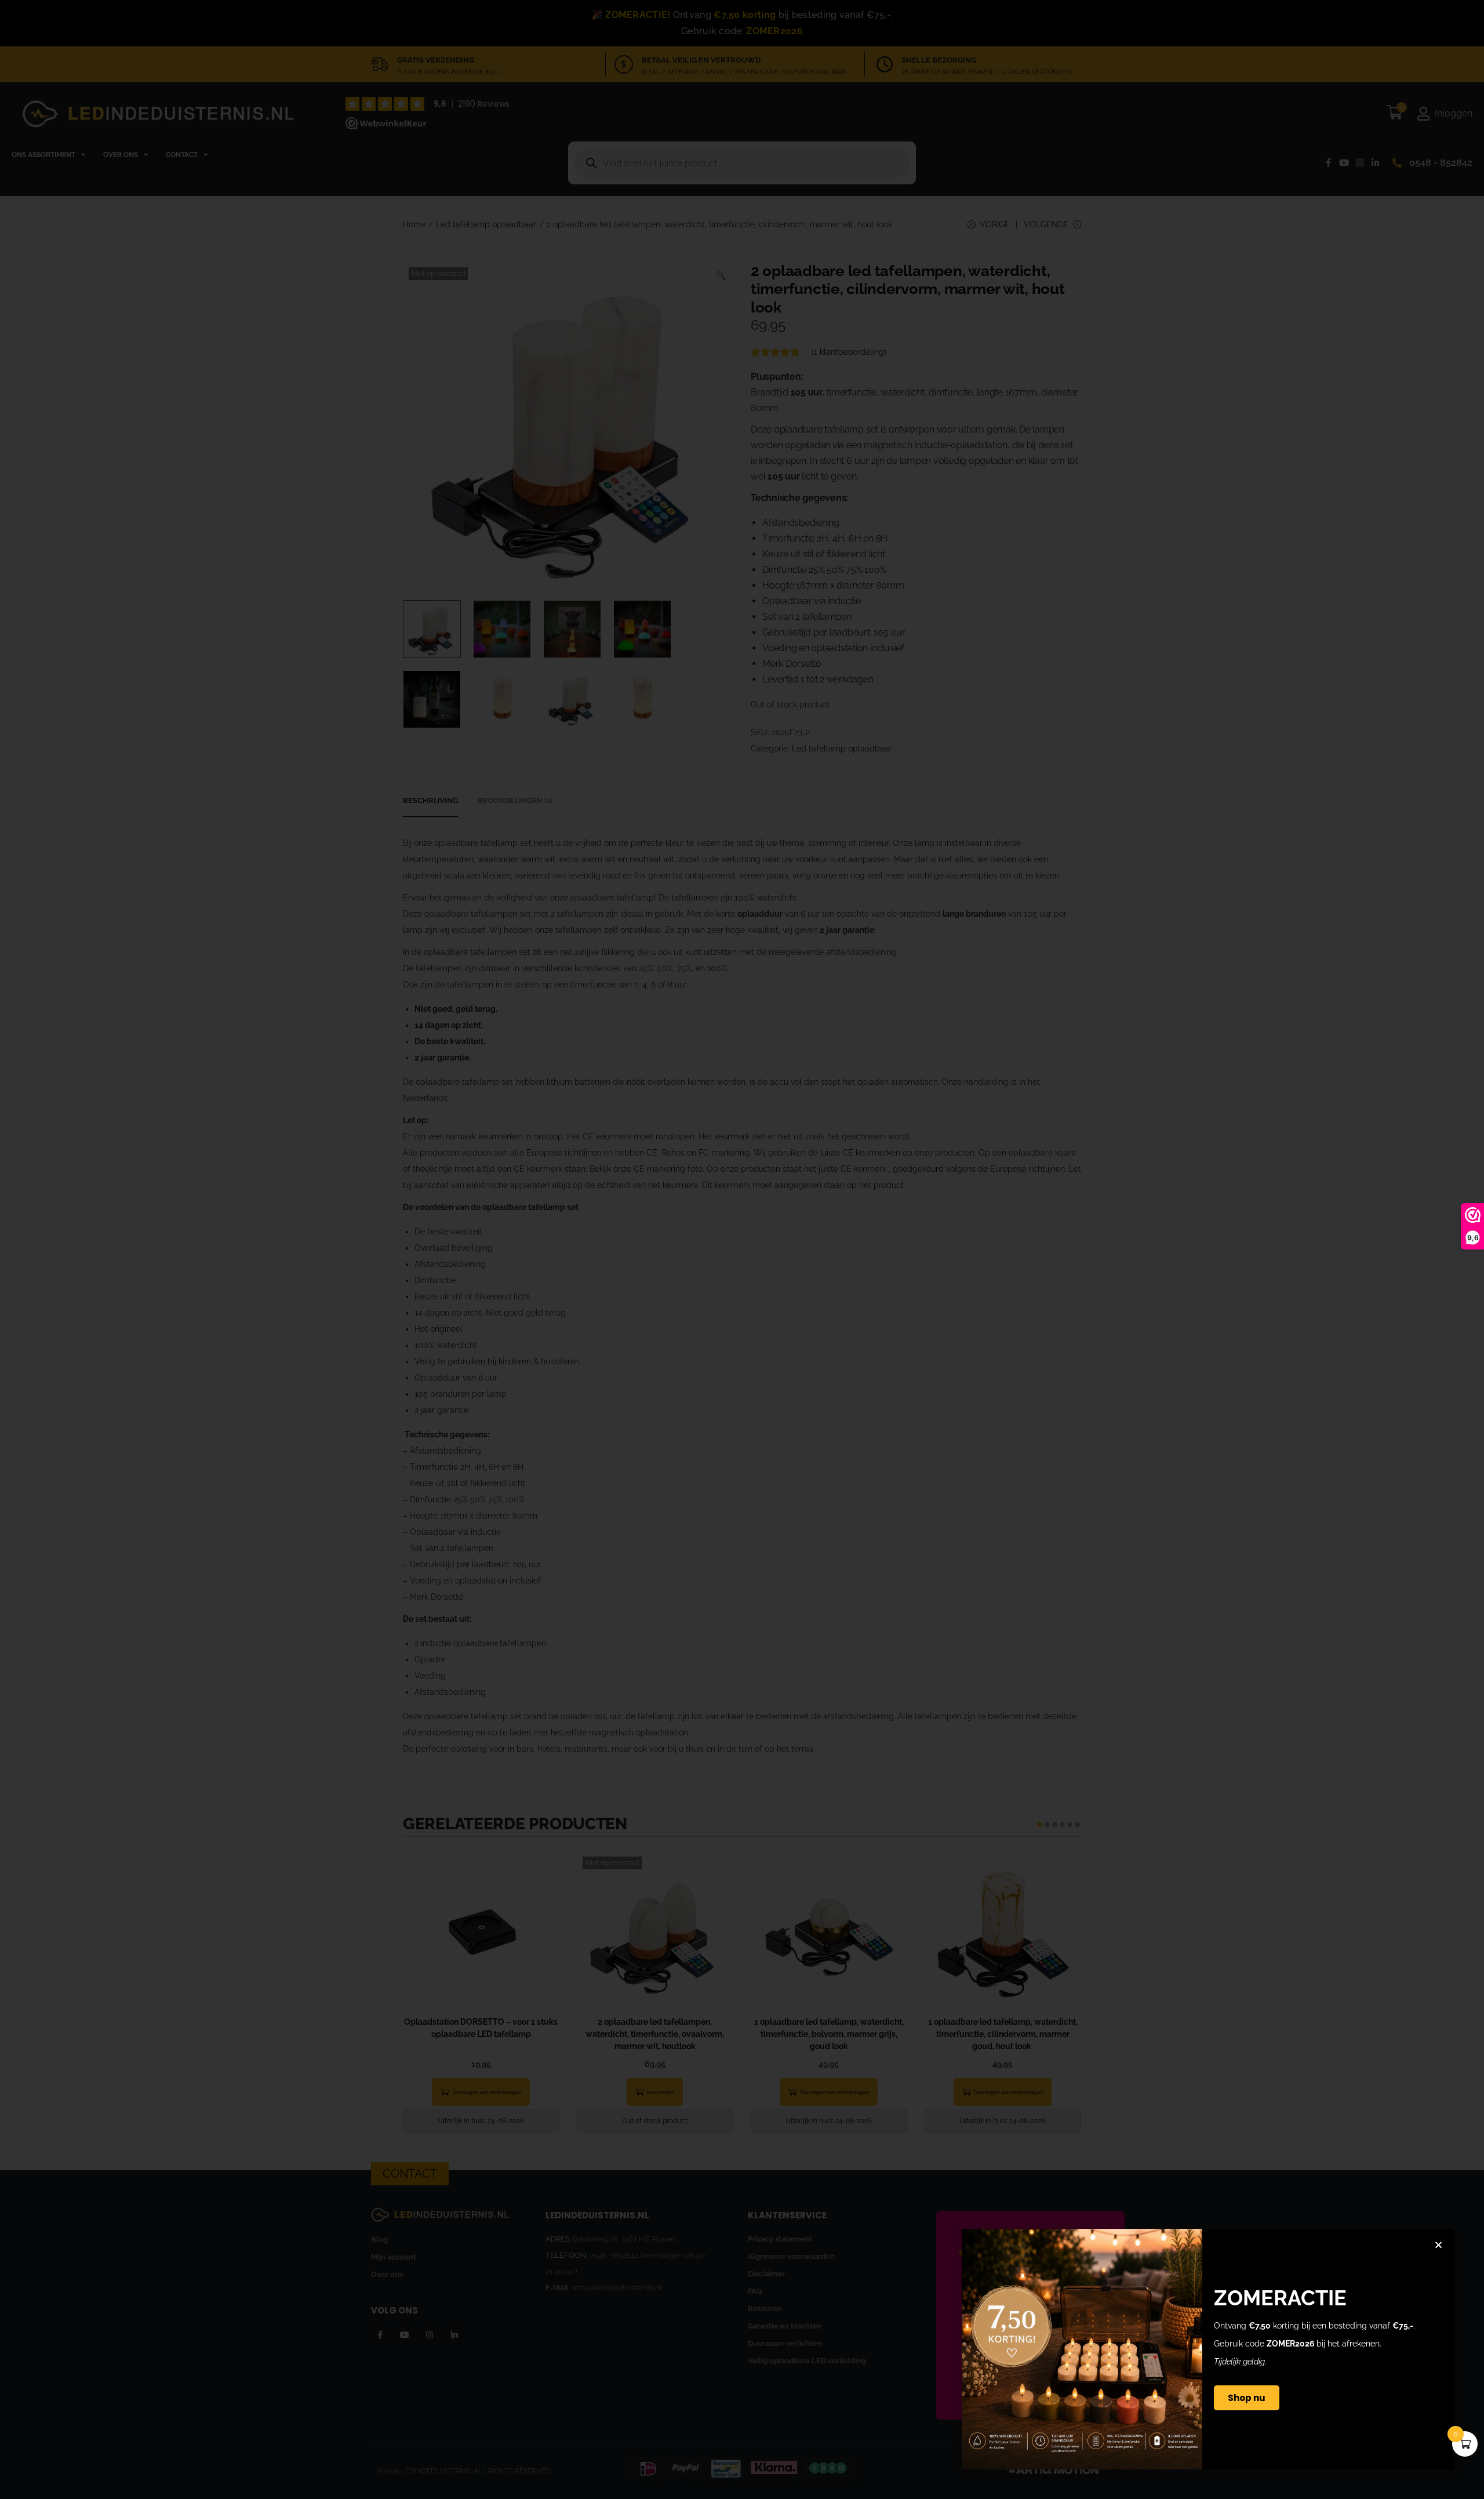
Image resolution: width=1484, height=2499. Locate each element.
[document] (742, 1249)
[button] (1438, 2245)
